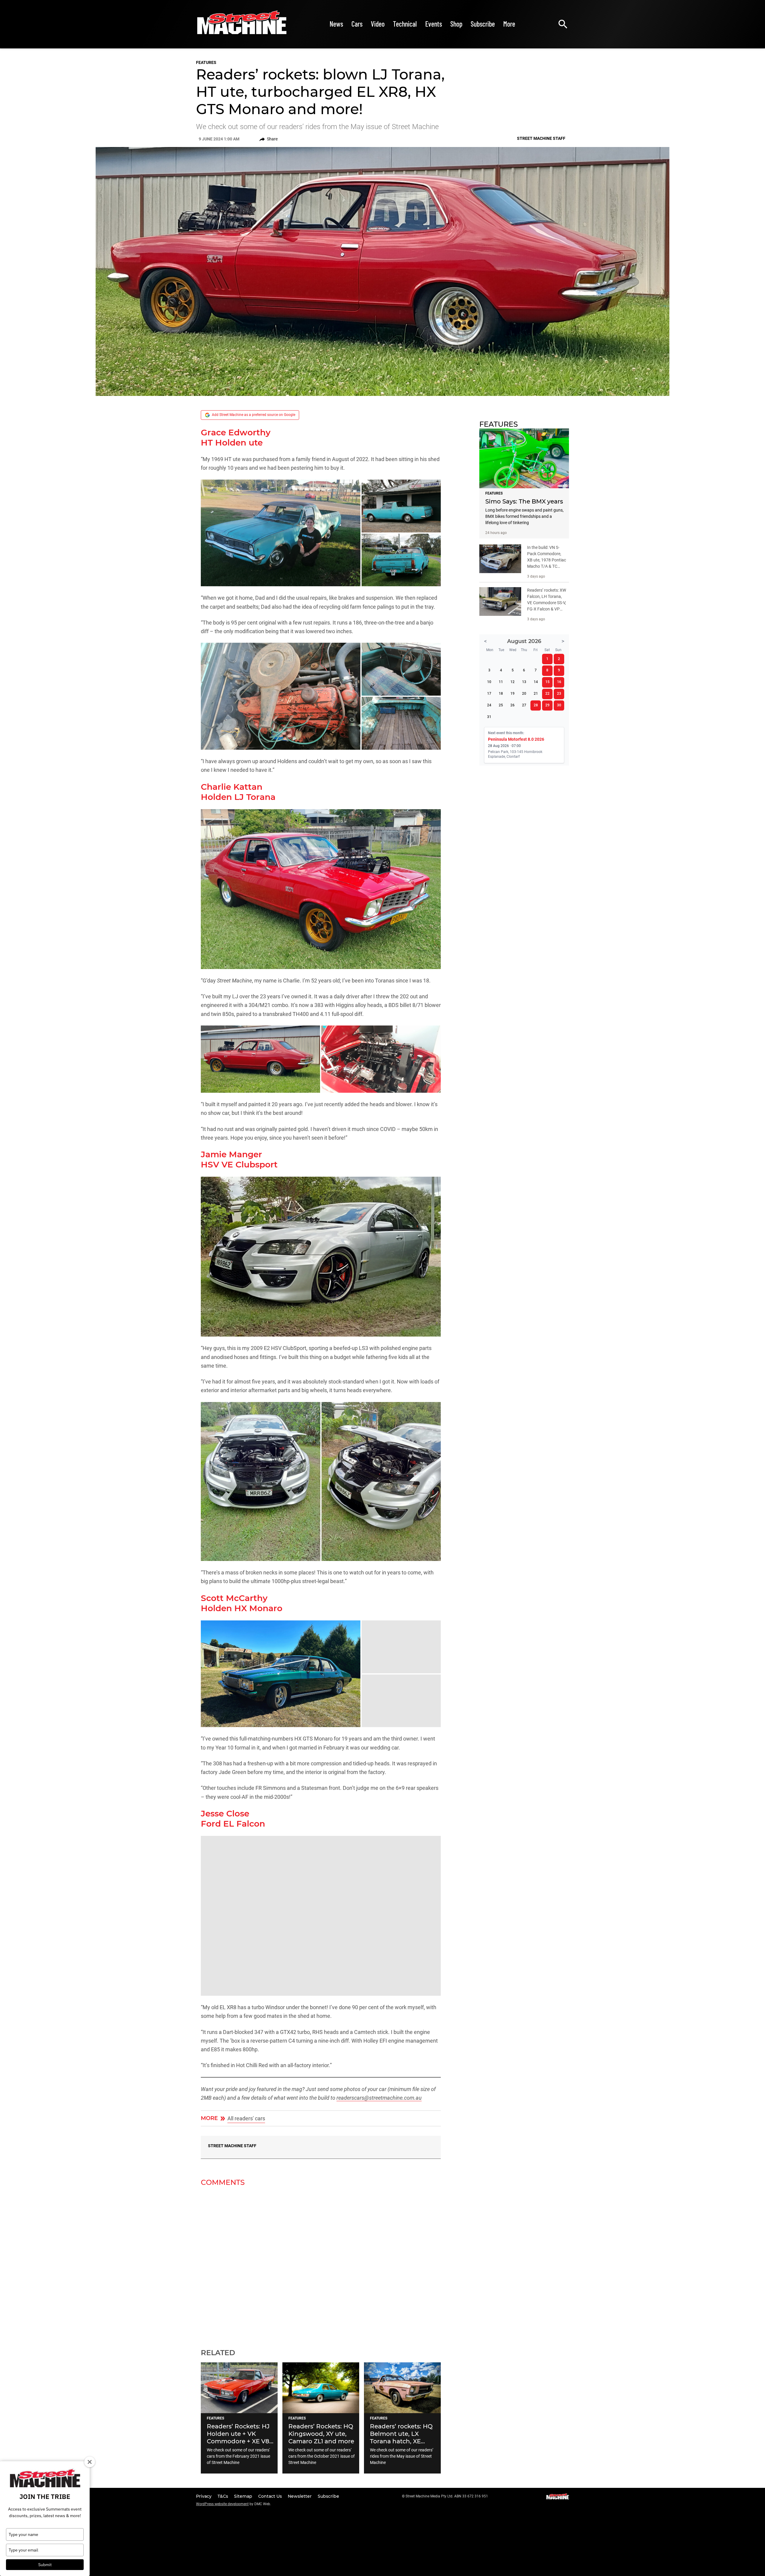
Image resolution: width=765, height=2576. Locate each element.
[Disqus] (321, 2264)
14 (536, 682)
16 (559, 682)
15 (547, 682)
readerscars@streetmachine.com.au (379, 2098)
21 (536, 694)
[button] (281, 533)
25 (501, 705)
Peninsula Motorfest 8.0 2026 (516, 739)
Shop (456, 24)
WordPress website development (222, 2504)
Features (206, 62)
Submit (45, 2565)
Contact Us (271, 2496)
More (509, 24)
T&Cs (223, 2496)
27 (524, 705)
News (336, 24)
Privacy (204, 2496)
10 (489, 682)
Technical (405, 24)
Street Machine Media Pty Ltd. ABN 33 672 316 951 (447, 2496)
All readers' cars (246, 2118)
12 (512, 682)
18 (501, 694)
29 (547, 705)
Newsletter (300, 2496)
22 (547, 694)
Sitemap (244, 2496)
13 (524, 682)
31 (489, 717)
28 (536, 705)
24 (489, 705)
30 (559, 705)
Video (378, 24)
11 (501, 682)
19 (512, 694)
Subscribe (483, 24)
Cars (357, 24)
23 (559, 694)
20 (524, 694)
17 (489, 694)
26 (512, 705)
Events (434, 24)
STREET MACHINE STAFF (232, 2146)
